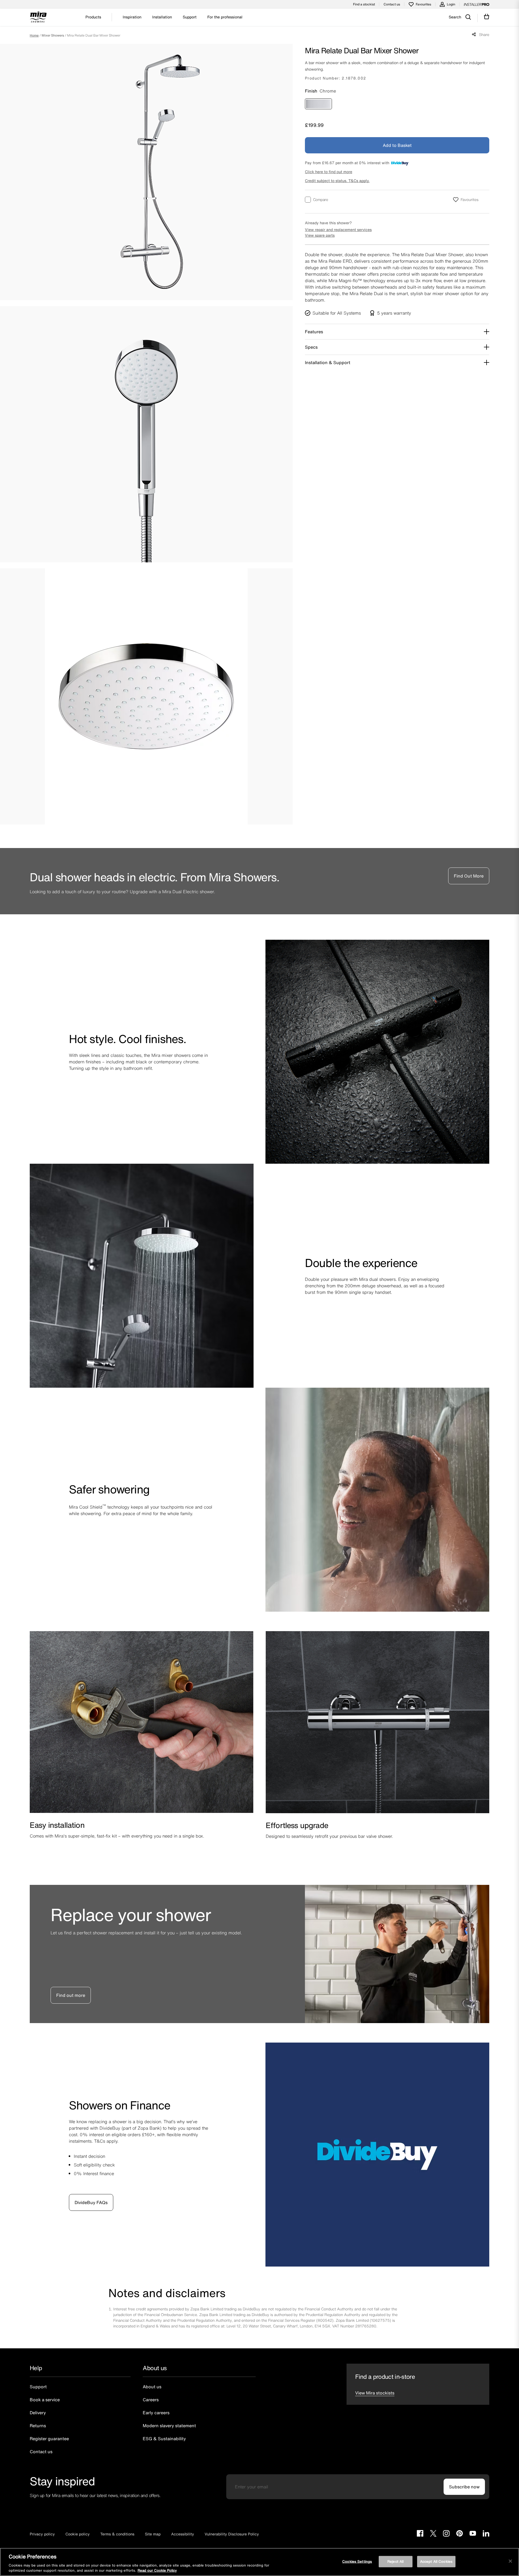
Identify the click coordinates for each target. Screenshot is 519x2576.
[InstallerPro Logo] (477, 4)
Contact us (392, 4)
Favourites (423, 4)
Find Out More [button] (469, 876)
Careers (151, 2400)
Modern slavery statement (169, 2426)
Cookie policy (78, 2534)
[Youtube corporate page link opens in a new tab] (473, 2534)
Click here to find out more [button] (329, 172)
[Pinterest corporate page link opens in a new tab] (460, 2534)
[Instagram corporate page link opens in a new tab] (446, 2534)
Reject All (395, 2562)
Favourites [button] (470, 199)
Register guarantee (49, 2439)
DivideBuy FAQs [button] (91, 2202)
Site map (153, 2534)
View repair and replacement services (338, 230)
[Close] (510, 2561)
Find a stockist (364, 4)
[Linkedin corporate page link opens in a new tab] (486, 2534)
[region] (259, 2562)
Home (34, 35)
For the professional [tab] (225, 17)
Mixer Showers (53, 35)
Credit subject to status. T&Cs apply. (337, 181)
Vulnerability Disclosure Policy (232, 2534)
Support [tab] (190, 17)
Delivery (38, 2413)
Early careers (156, 2413)
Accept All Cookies (436, 2562)
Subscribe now (464, 2487)
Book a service (45, 2400)
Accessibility (183, 2534)
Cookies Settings (357, 2562)
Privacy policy (42, 2534)
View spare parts (320, 235)
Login (451, 4)
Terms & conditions (117, 2534)
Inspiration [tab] (132, 17)
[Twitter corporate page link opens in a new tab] (433, 2534)
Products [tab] (93, 17)
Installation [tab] (162, 17)
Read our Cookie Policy (157, 2570)
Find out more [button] (71, 1995)
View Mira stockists (375, 2393)
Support (38, 2387)
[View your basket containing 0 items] (487, 17)
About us (152, 2387)
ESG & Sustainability (164, 2439)
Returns (38, 2426)
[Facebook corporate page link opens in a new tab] (420, 2534)
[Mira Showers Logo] (38, 18)
